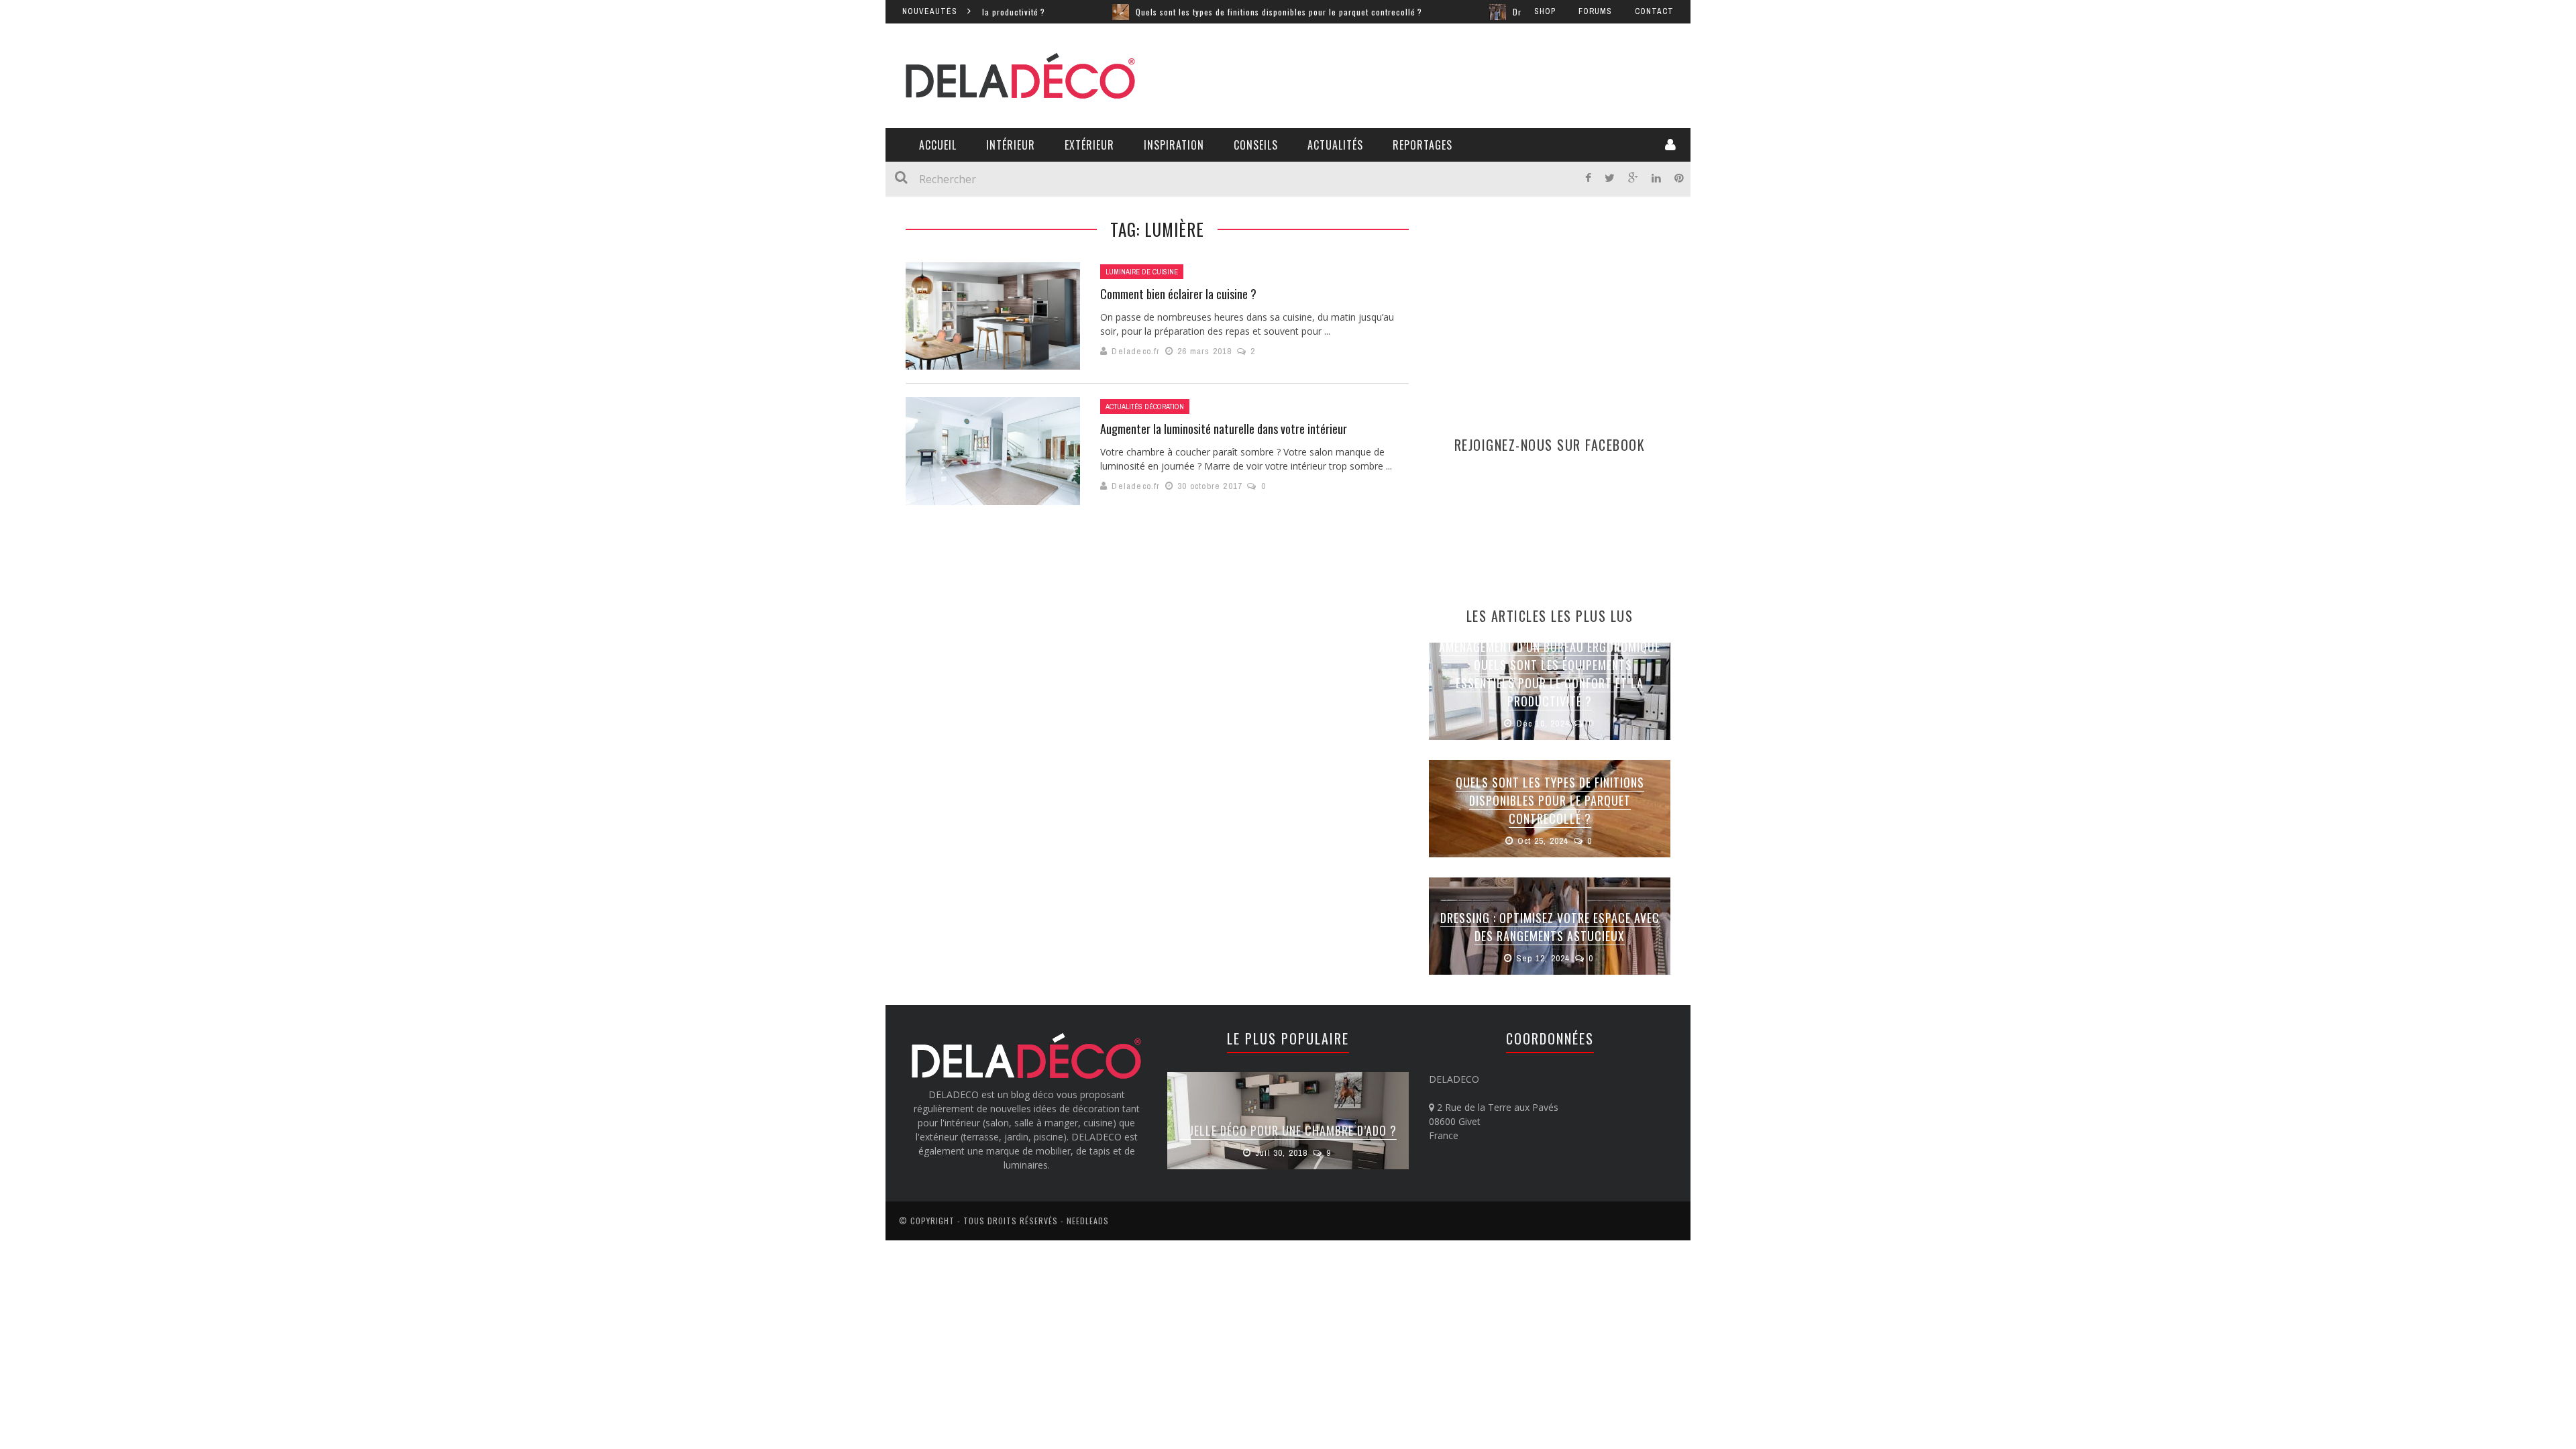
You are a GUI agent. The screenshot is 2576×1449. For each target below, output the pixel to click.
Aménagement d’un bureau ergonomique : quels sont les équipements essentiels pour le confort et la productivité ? (1550, 674)
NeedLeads (1088, 1221)
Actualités (1335, 145)
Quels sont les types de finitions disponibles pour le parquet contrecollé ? (1214, 12)
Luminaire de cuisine (1142, 272)
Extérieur (1089, 145)
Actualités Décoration (1145, 407)
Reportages (1423, 145)
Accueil (938, 145)
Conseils (1256, 145)
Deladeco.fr (1136, 351)
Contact (1654, 11)
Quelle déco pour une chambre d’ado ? (1288, 1130)
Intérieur (1011, 145)
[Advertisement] (1426, 74)
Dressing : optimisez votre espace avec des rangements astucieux (1550, 927)
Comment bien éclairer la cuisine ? (1178, 294)
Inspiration (1174, 145)
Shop (1545, 11)
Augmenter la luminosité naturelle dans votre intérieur (1224, 429)
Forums (1595, 11)
